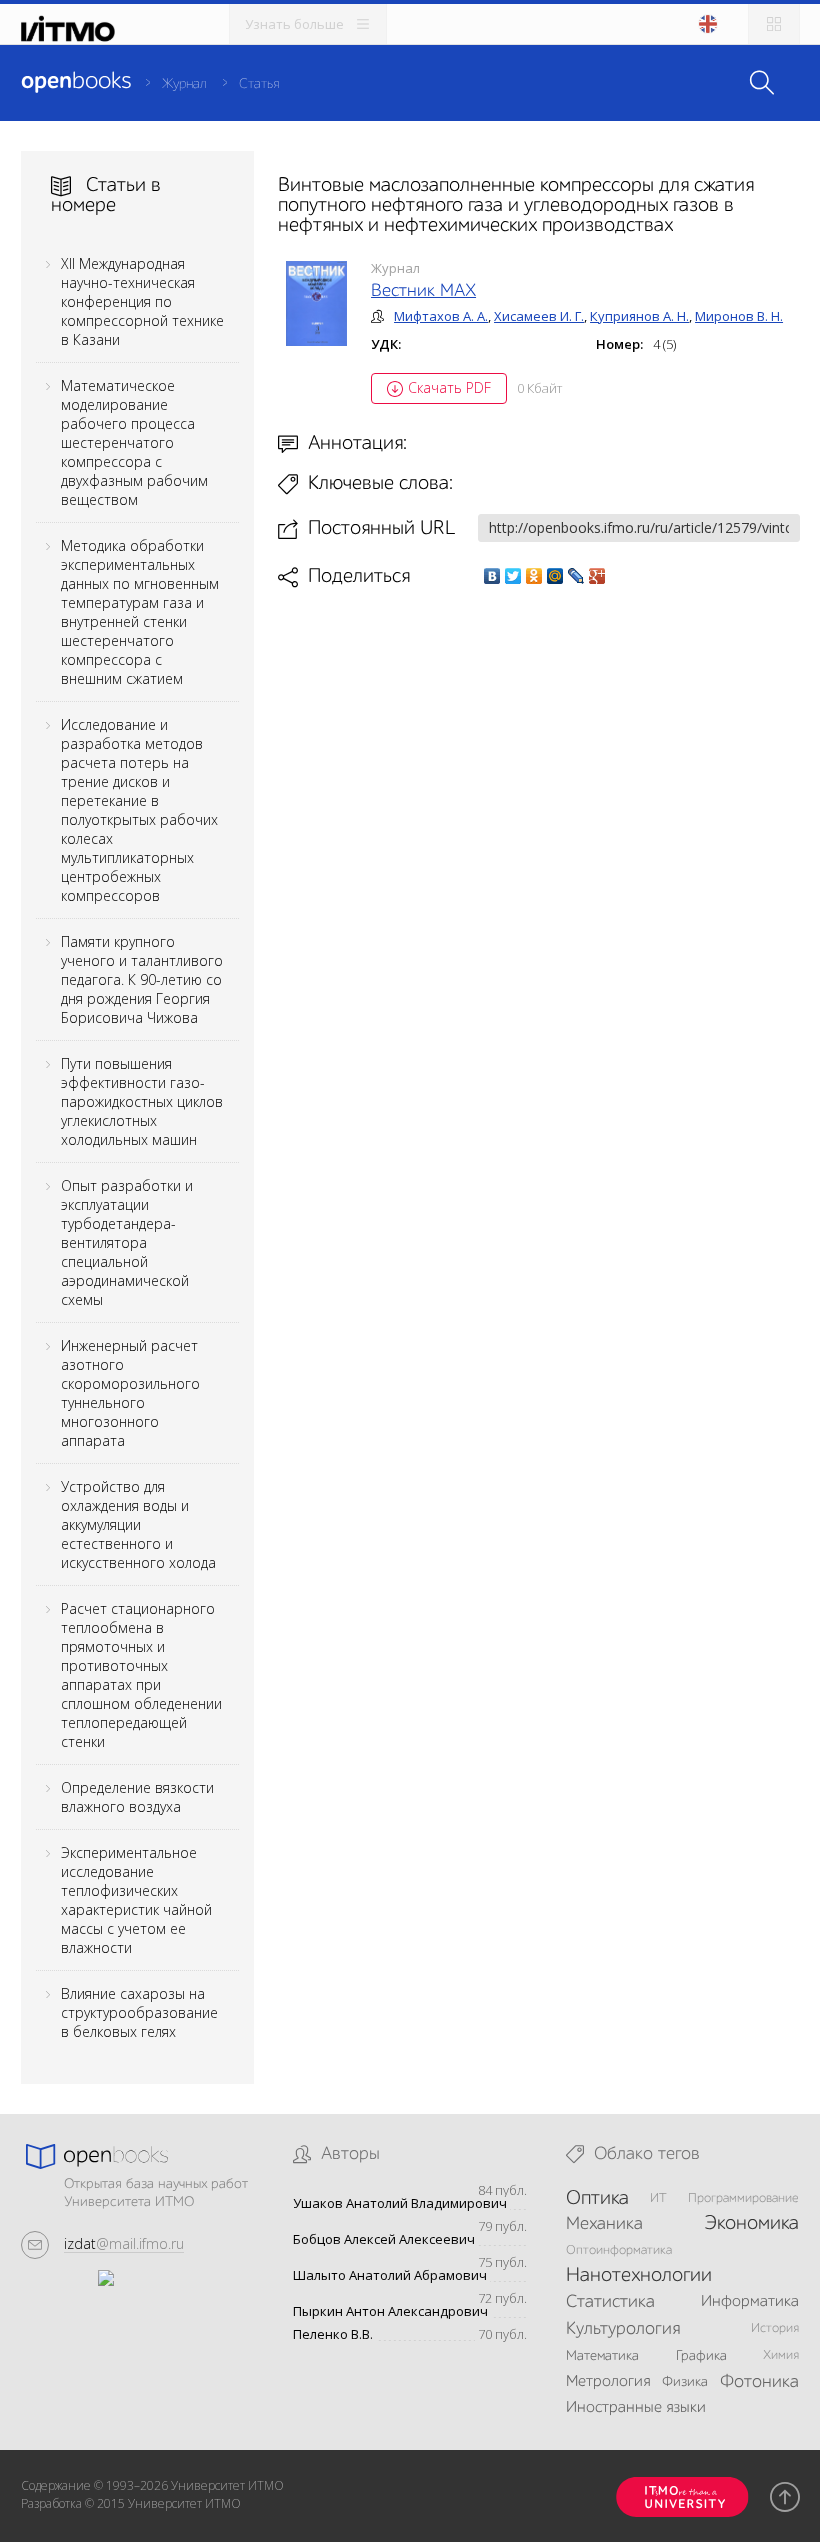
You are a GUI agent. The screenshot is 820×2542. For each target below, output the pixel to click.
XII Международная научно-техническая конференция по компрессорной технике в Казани (142, 301)
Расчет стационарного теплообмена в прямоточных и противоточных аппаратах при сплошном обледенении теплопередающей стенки (141, 1675)
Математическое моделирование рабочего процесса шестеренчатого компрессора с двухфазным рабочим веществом (134, 442)
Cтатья (259, 84)
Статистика (610, 2302)
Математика (602, 2356)
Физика (685, 2382)
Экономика (751, 2224)
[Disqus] (539, 870)
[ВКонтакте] (492, 576)
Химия (781, 2355)
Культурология (623, 2329)
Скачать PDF (449, 387)
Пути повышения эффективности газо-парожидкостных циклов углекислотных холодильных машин (142, 1101)
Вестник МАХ (423, 291)
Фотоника (759, 2382)
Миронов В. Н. (739, 316)
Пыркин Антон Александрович (390, 2311)
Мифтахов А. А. (441, 316)
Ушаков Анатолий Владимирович (400, 2203)
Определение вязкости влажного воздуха (137, 1797)
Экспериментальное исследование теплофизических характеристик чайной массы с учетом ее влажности (136, 1900)
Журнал (184, 84)
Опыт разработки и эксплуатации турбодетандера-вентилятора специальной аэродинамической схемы (127, 1242)
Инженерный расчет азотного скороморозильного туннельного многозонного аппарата (130, 1393)
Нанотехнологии (639, 2276)
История (775, 2328)
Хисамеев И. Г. (539, 316)
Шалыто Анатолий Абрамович (390, 2275)
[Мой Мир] (555, 576)
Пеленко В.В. (333, 2334)
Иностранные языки (636, 2408)
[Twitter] (513, 576)
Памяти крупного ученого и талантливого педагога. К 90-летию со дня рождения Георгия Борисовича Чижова (142, 979)
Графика (701, 2356)
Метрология (608, 2382)
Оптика (597, 2199)
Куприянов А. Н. (639, 316)
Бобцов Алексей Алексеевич (384, 2239)
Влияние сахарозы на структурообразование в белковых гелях (139, 2012)
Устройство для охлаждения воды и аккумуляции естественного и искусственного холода (138, 1524)
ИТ (658, 2198)
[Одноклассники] (534, 576)
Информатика (750, 2302)
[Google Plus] (597, 576)
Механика (604, 2224)
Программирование (743, 2198)
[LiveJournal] (576, 576)
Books (76, 82)
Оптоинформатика (619, 2250)
